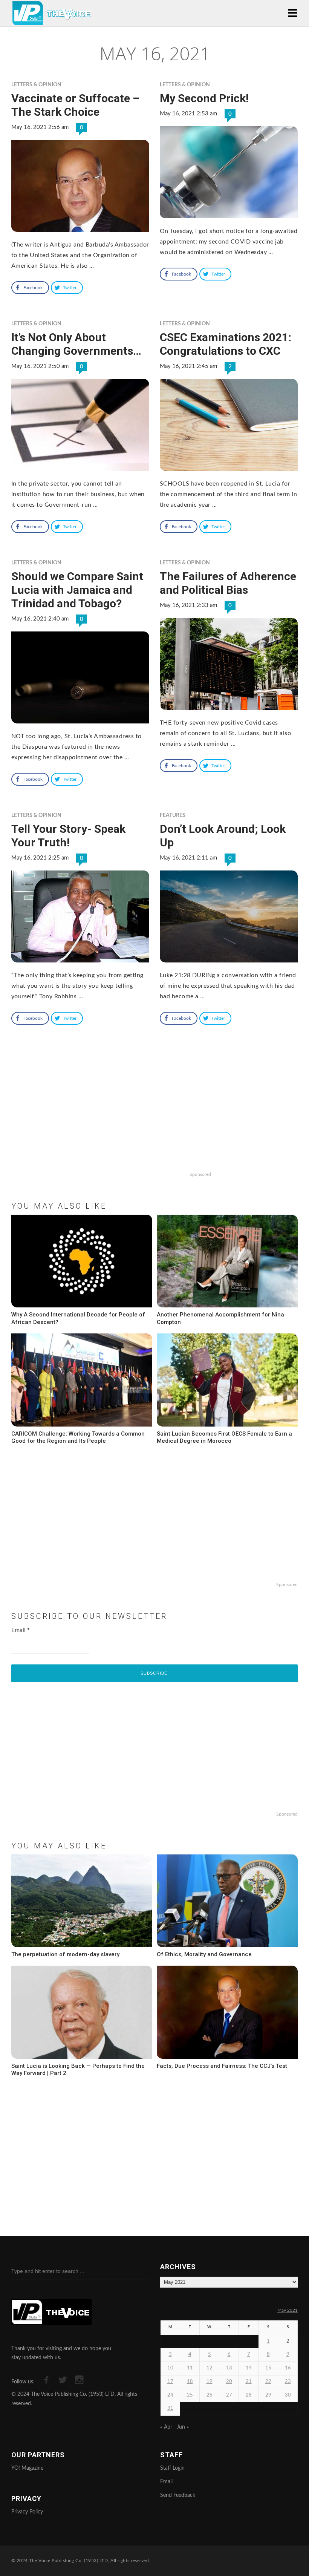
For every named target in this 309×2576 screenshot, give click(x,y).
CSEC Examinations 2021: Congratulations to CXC (226, 344)
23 (288, 2382)
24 (170, 2395)
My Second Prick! (204, 98)
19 (210, 2382)
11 (190, 2368)
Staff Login (172, 2468)
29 (268, 2395)
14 (249, 2368)
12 (210, 2368)
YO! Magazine (27, 2468)
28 (249, 2395)
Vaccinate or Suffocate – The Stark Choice (75, 105)
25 (190, 2395)
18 (190, 2382)
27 (229, 2395)
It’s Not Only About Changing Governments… (76, 344)
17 (170, 2382)
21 (249, 2382)
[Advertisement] (154, 1120)
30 (288, 2395)
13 (229, 2368)
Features (173, 815)
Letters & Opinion (36, 85)
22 (268, 2382)
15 (268, 2368)
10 (170, 2368)
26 (210, 2395)
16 (288, 2368)
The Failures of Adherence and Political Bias (228, 583)
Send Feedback (178, 2495)
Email (21, 1630)
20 (229, 2382)
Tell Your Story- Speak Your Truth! (68, 836)
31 (170, 2408)
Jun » (183, 2427)
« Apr (166, 2427)
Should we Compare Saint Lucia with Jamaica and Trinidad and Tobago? (77, 590)
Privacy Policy (27, 2512)
